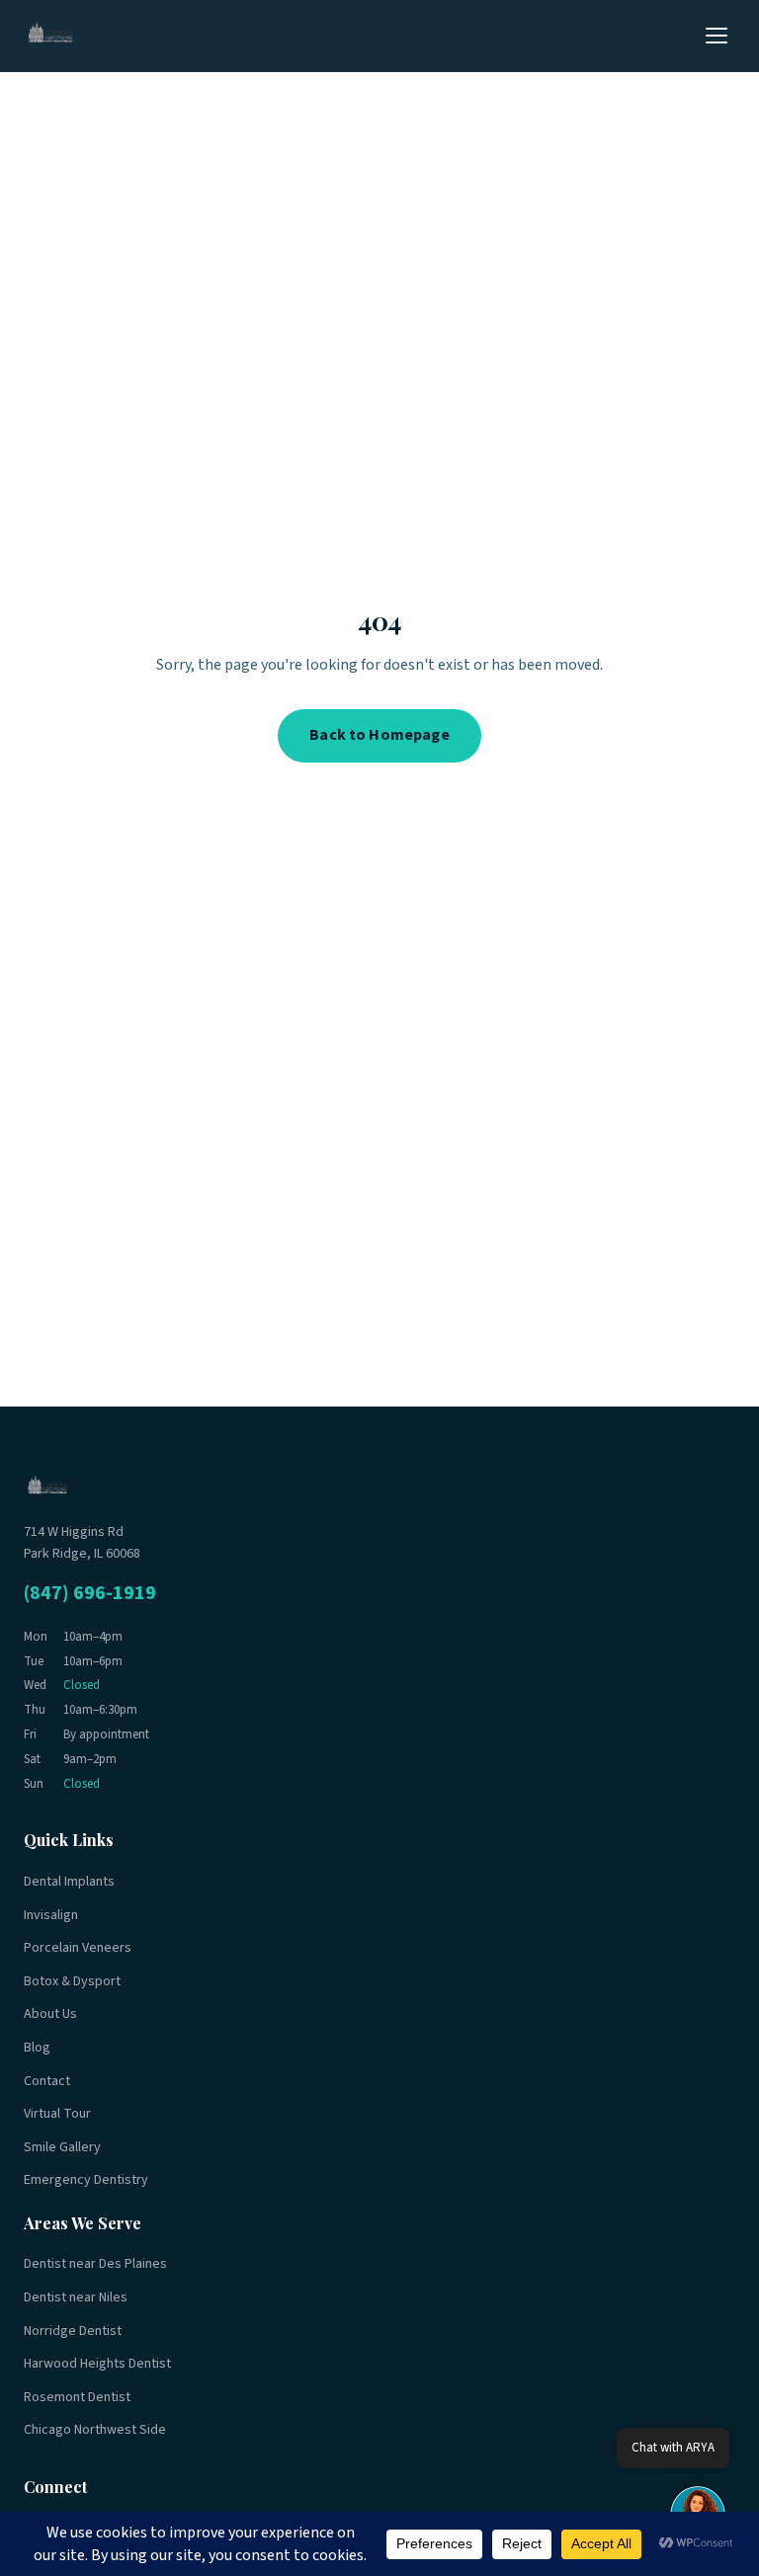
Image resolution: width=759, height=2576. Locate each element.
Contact (47, 2081)
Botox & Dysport (72, 1981)
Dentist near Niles (76, 2297)
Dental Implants (69, 1882)
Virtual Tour (57, 2114)
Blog (37, 2048)
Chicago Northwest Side (95, 2430)
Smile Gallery (62, 2147)
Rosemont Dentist (77, 2397)
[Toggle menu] (717, 36)
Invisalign (51, 1915)
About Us (50, 2014)
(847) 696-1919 (90, 1593)
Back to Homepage (379, 735)
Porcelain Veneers (78, 1948)
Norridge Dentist (73, 2331)
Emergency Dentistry (86, 2180)
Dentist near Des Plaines (95, 2264)
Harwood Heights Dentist (97, 2364)
